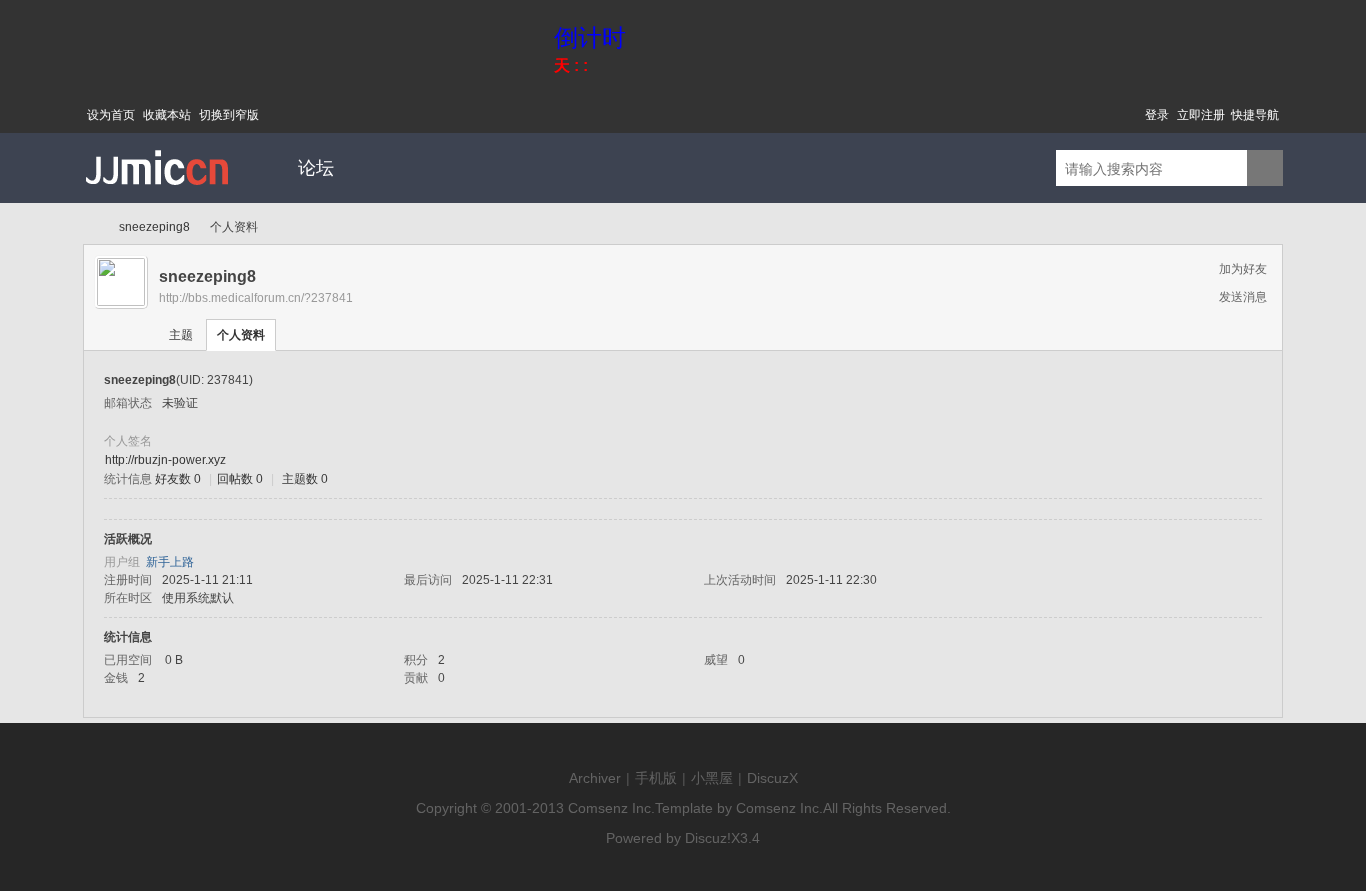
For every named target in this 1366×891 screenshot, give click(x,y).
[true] (1265, 169)
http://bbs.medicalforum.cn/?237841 (256, 298)
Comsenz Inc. (611, 808)
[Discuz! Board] (158, 199)
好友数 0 (178, 479)
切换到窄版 (229, 115)
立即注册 (1201, 115)
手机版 (656, 778)
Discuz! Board (91, 227)
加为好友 (1243, 269)
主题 (181, 335)
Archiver (595, 778)
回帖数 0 (240, 479)
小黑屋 (712, 778)
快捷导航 (1255, 115)
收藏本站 (167, 115)
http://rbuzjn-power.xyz (165, 460)
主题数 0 (305, 479)
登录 (1157, 115)
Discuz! (708, 838)
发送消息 (1243, 297)
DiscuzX (772, 778)
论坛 (316, 168)
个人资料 (241, 335)
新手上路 (170, 562)
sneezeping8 (154, 227)
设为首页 (111, 115)
